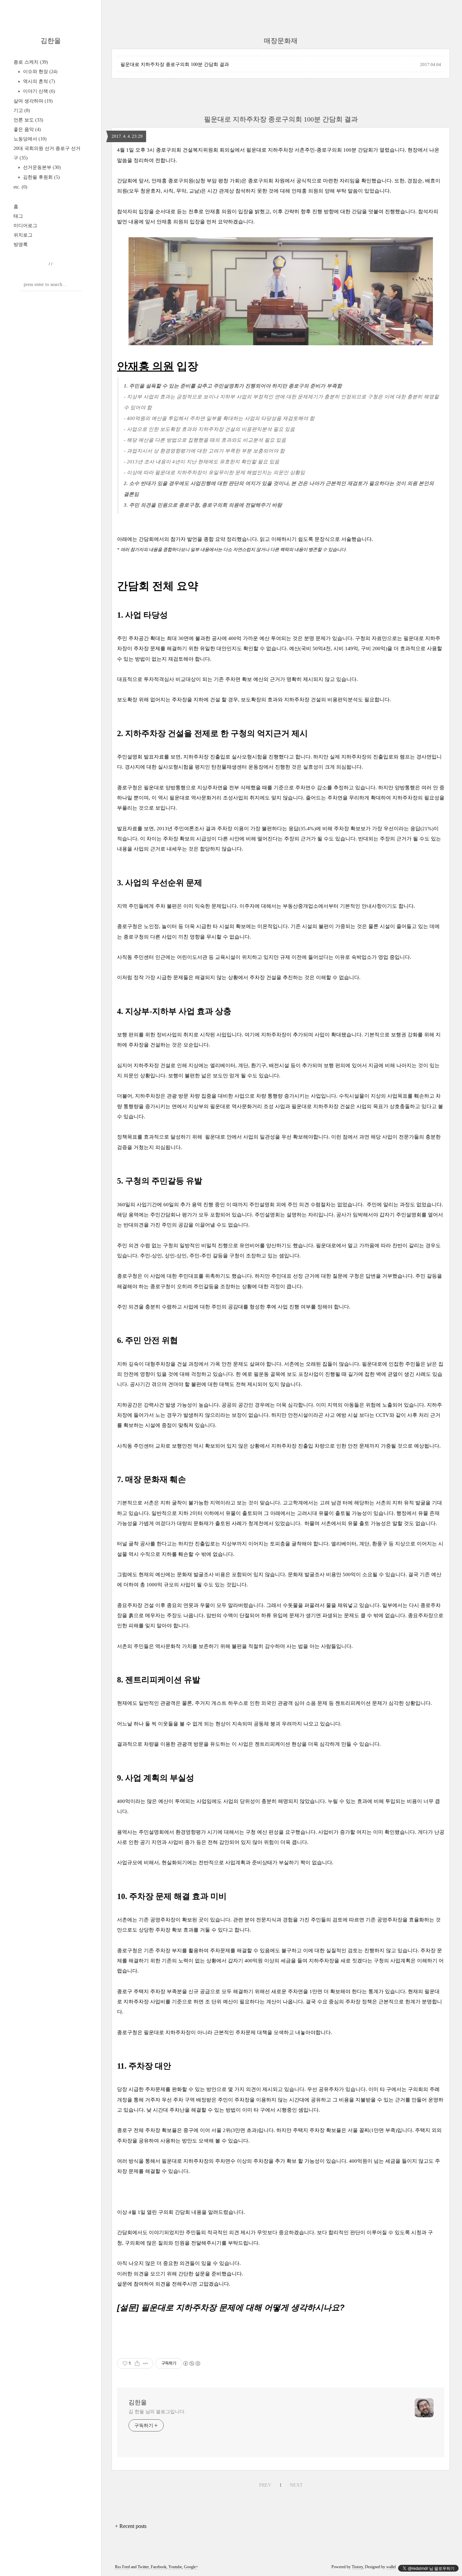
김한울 (51, 41)
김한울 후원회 (41, 177)
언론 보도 (28, 120)
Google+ (191, 2567)
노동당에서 (30, 139)
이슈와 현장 (40, 72)
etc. (20, 187)
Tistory (357, 2567)
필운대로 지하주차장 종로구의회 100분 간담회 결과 (175, 64)
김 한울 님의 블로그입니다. (157, 2412)
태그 (18, 216)
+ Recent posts (131, 2526)
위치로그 (23, 235)
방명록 (21, 245)
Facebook (159, 2567)
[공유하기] (137, 2363)
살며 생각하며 (33, 101)
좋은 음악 (27, 129)
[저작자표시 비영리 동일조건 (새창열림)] (191, 2363)
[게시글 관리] (146, 2363)
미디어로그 (25, 226)
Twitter (143, 2567)
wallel (391, 2567)
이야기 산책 (38, 91)
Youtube (175, 2567)
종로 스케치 (31, 62)
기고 (22, 111)
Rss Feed (122, 2567)
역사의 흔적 (38, 81)
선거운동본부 (41, 167)
